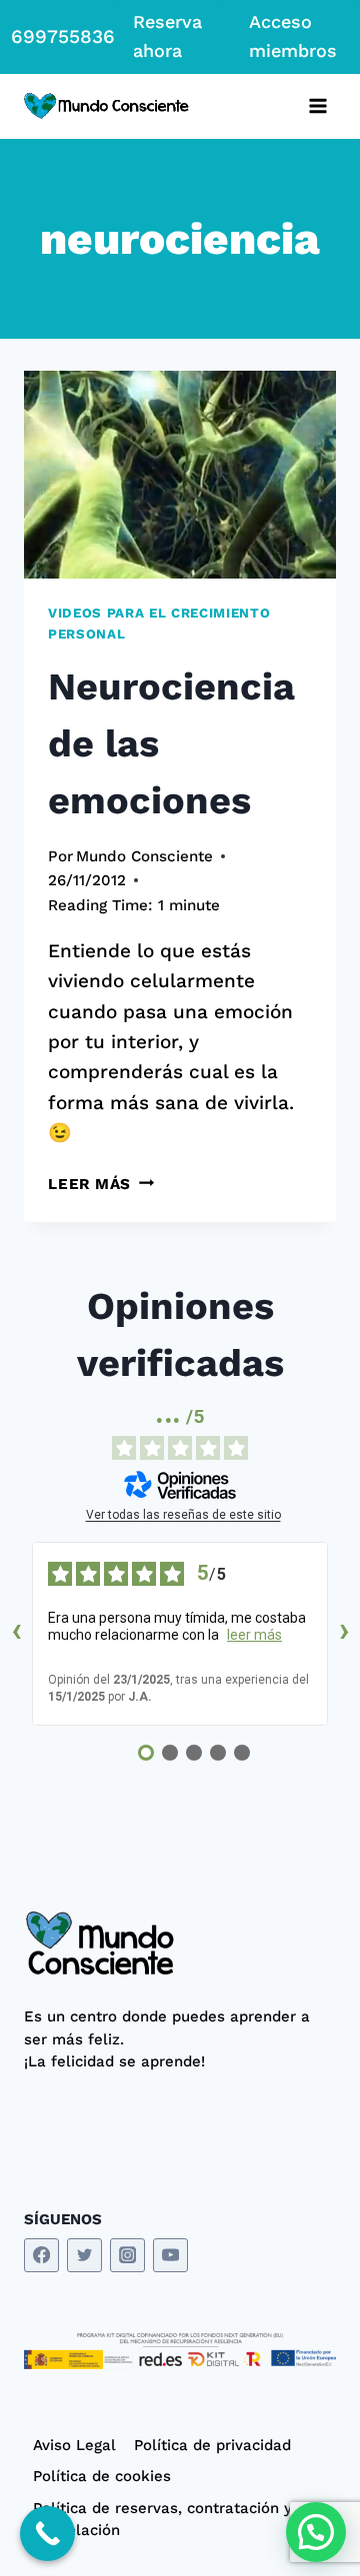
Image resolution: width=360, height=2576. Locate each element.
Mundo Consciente (144, 856)
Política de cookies (102, 2476)
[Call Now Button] (47, 2534)
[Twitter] (84, 2256)
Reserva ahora (167, 36)
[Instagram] (127, 2256)
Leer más (101, 1184)
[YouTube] (170, 2256)
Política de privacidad (212, 2445)
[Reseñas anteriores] (16, 1634)
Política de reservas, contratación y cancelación (162, 2520)
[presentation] (180, 475)
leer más (254, 1635)
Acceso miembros (293, 36)
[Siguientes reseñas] (344, 1634)
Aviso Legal (74, 2445)
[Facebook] (41, 2256)
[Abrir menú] (317, 106)
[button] (316, 2532)
